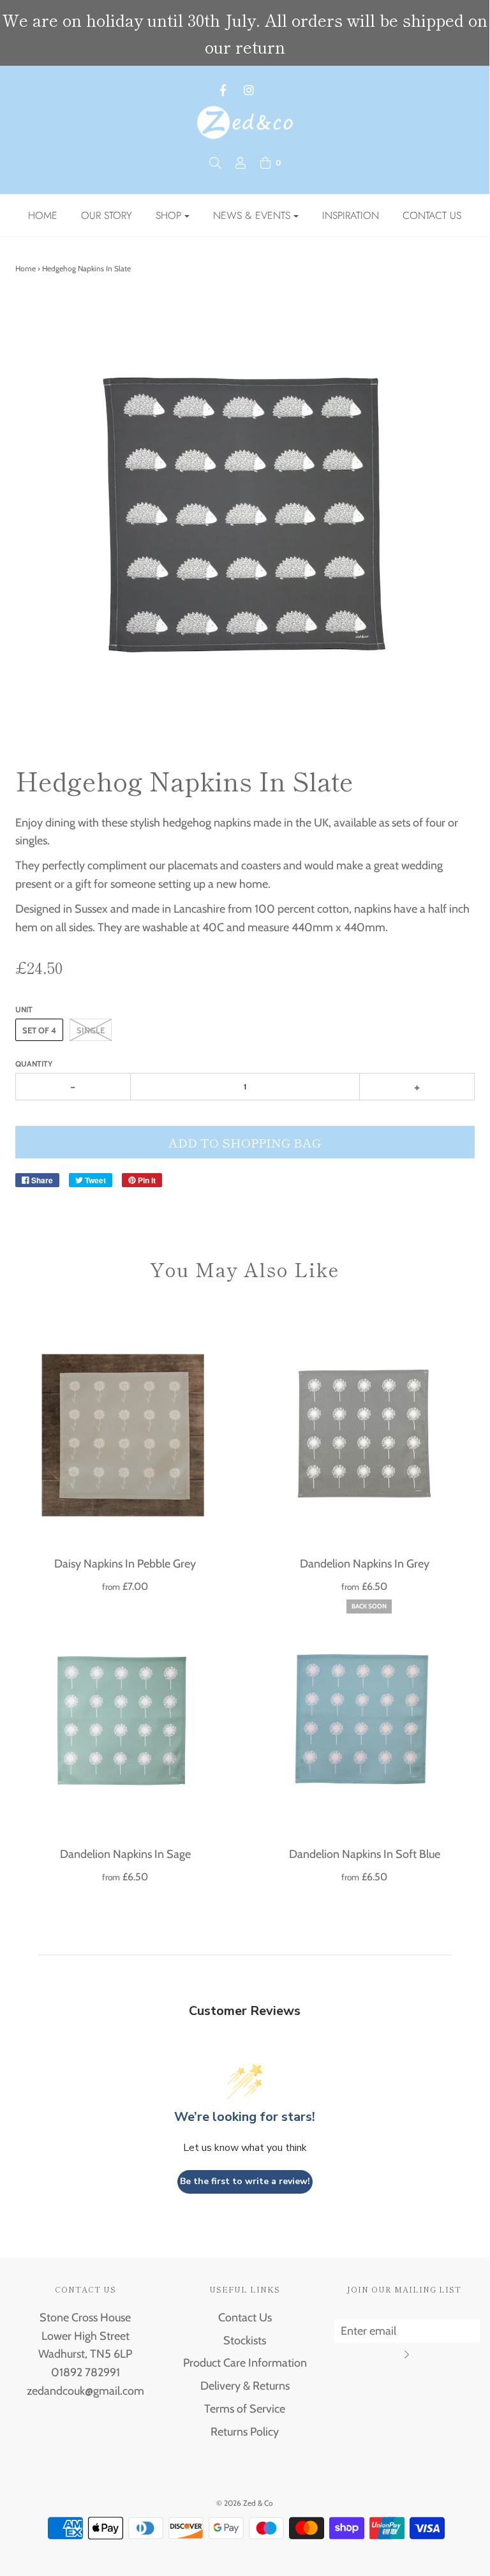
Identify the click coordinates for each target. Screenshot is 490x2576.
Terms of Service (245, 2409)
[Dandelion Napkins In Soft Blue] (365, 1722)
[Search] (215, 163)
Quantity (34, 1064)
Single (91, 1030)
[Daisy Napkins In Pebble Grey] (125, 1432)
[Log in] (241, 163)
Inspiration (351, 215)
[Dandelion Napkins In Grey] (365, 1432)
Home (43, 215)
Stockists (245, 2340)
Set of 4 (39, 1030)
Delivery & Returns (245, 2386)
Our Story (107, 215)
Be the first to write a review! (245, 2181)
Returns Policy (245, 2432)
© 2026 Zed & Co (245, 2503)
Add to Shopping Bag (245, 1142)
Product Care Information (245, 2363)
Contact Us (432, 215)
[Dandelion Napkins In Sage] (125, 1722)
